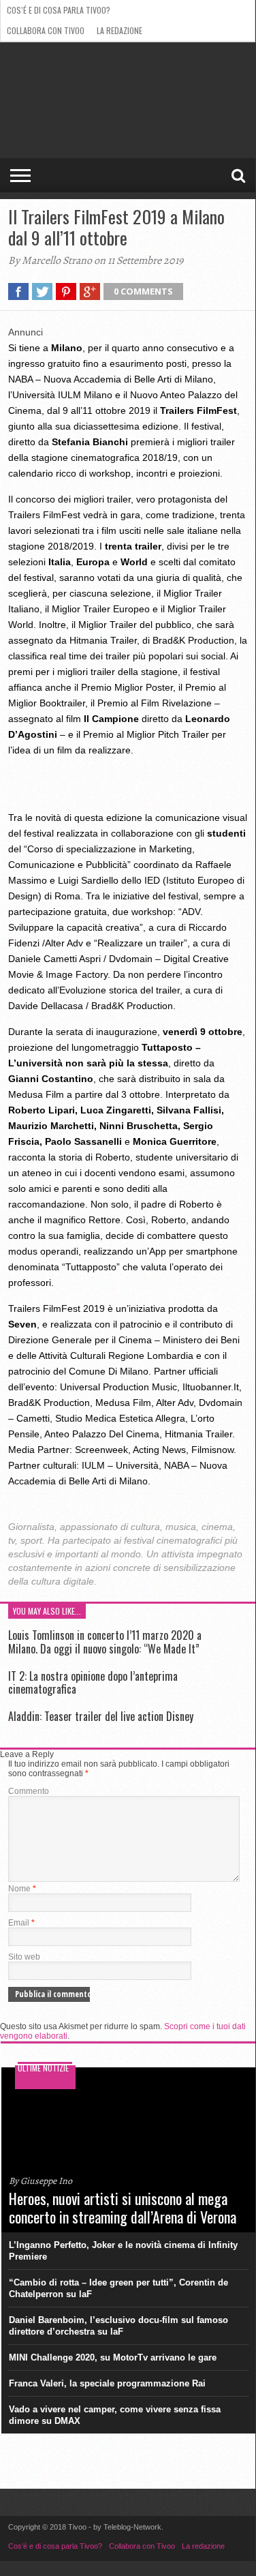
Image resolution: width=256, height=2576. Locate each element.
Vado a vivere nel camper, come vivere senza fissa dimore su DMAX (115, 2415)
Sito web (24, 1957)
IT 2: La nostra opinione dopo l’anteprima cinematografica (93, 1682)
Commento (29, 1791)
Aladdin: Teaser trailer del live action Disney (101, 1716)
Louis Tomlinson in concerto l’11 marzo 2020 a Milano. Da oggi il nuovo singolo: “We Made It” (105, 1642)
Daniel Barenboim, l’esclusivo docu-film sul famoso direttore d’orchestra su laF (118, 2326)
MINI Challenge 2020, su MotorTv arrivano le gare (113, 2357)
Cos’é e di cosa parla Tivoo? (59, 10)
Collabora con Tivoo (46, 30)
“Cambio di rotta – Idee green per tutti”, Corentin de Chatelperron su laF (118, 2288)
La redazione (119, 30)
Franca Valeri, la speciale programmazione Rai (107, 2383)
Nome (22, 1889)
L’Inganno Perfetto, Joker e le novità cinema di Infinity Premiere (123, 2251)
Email (21, 1923)
